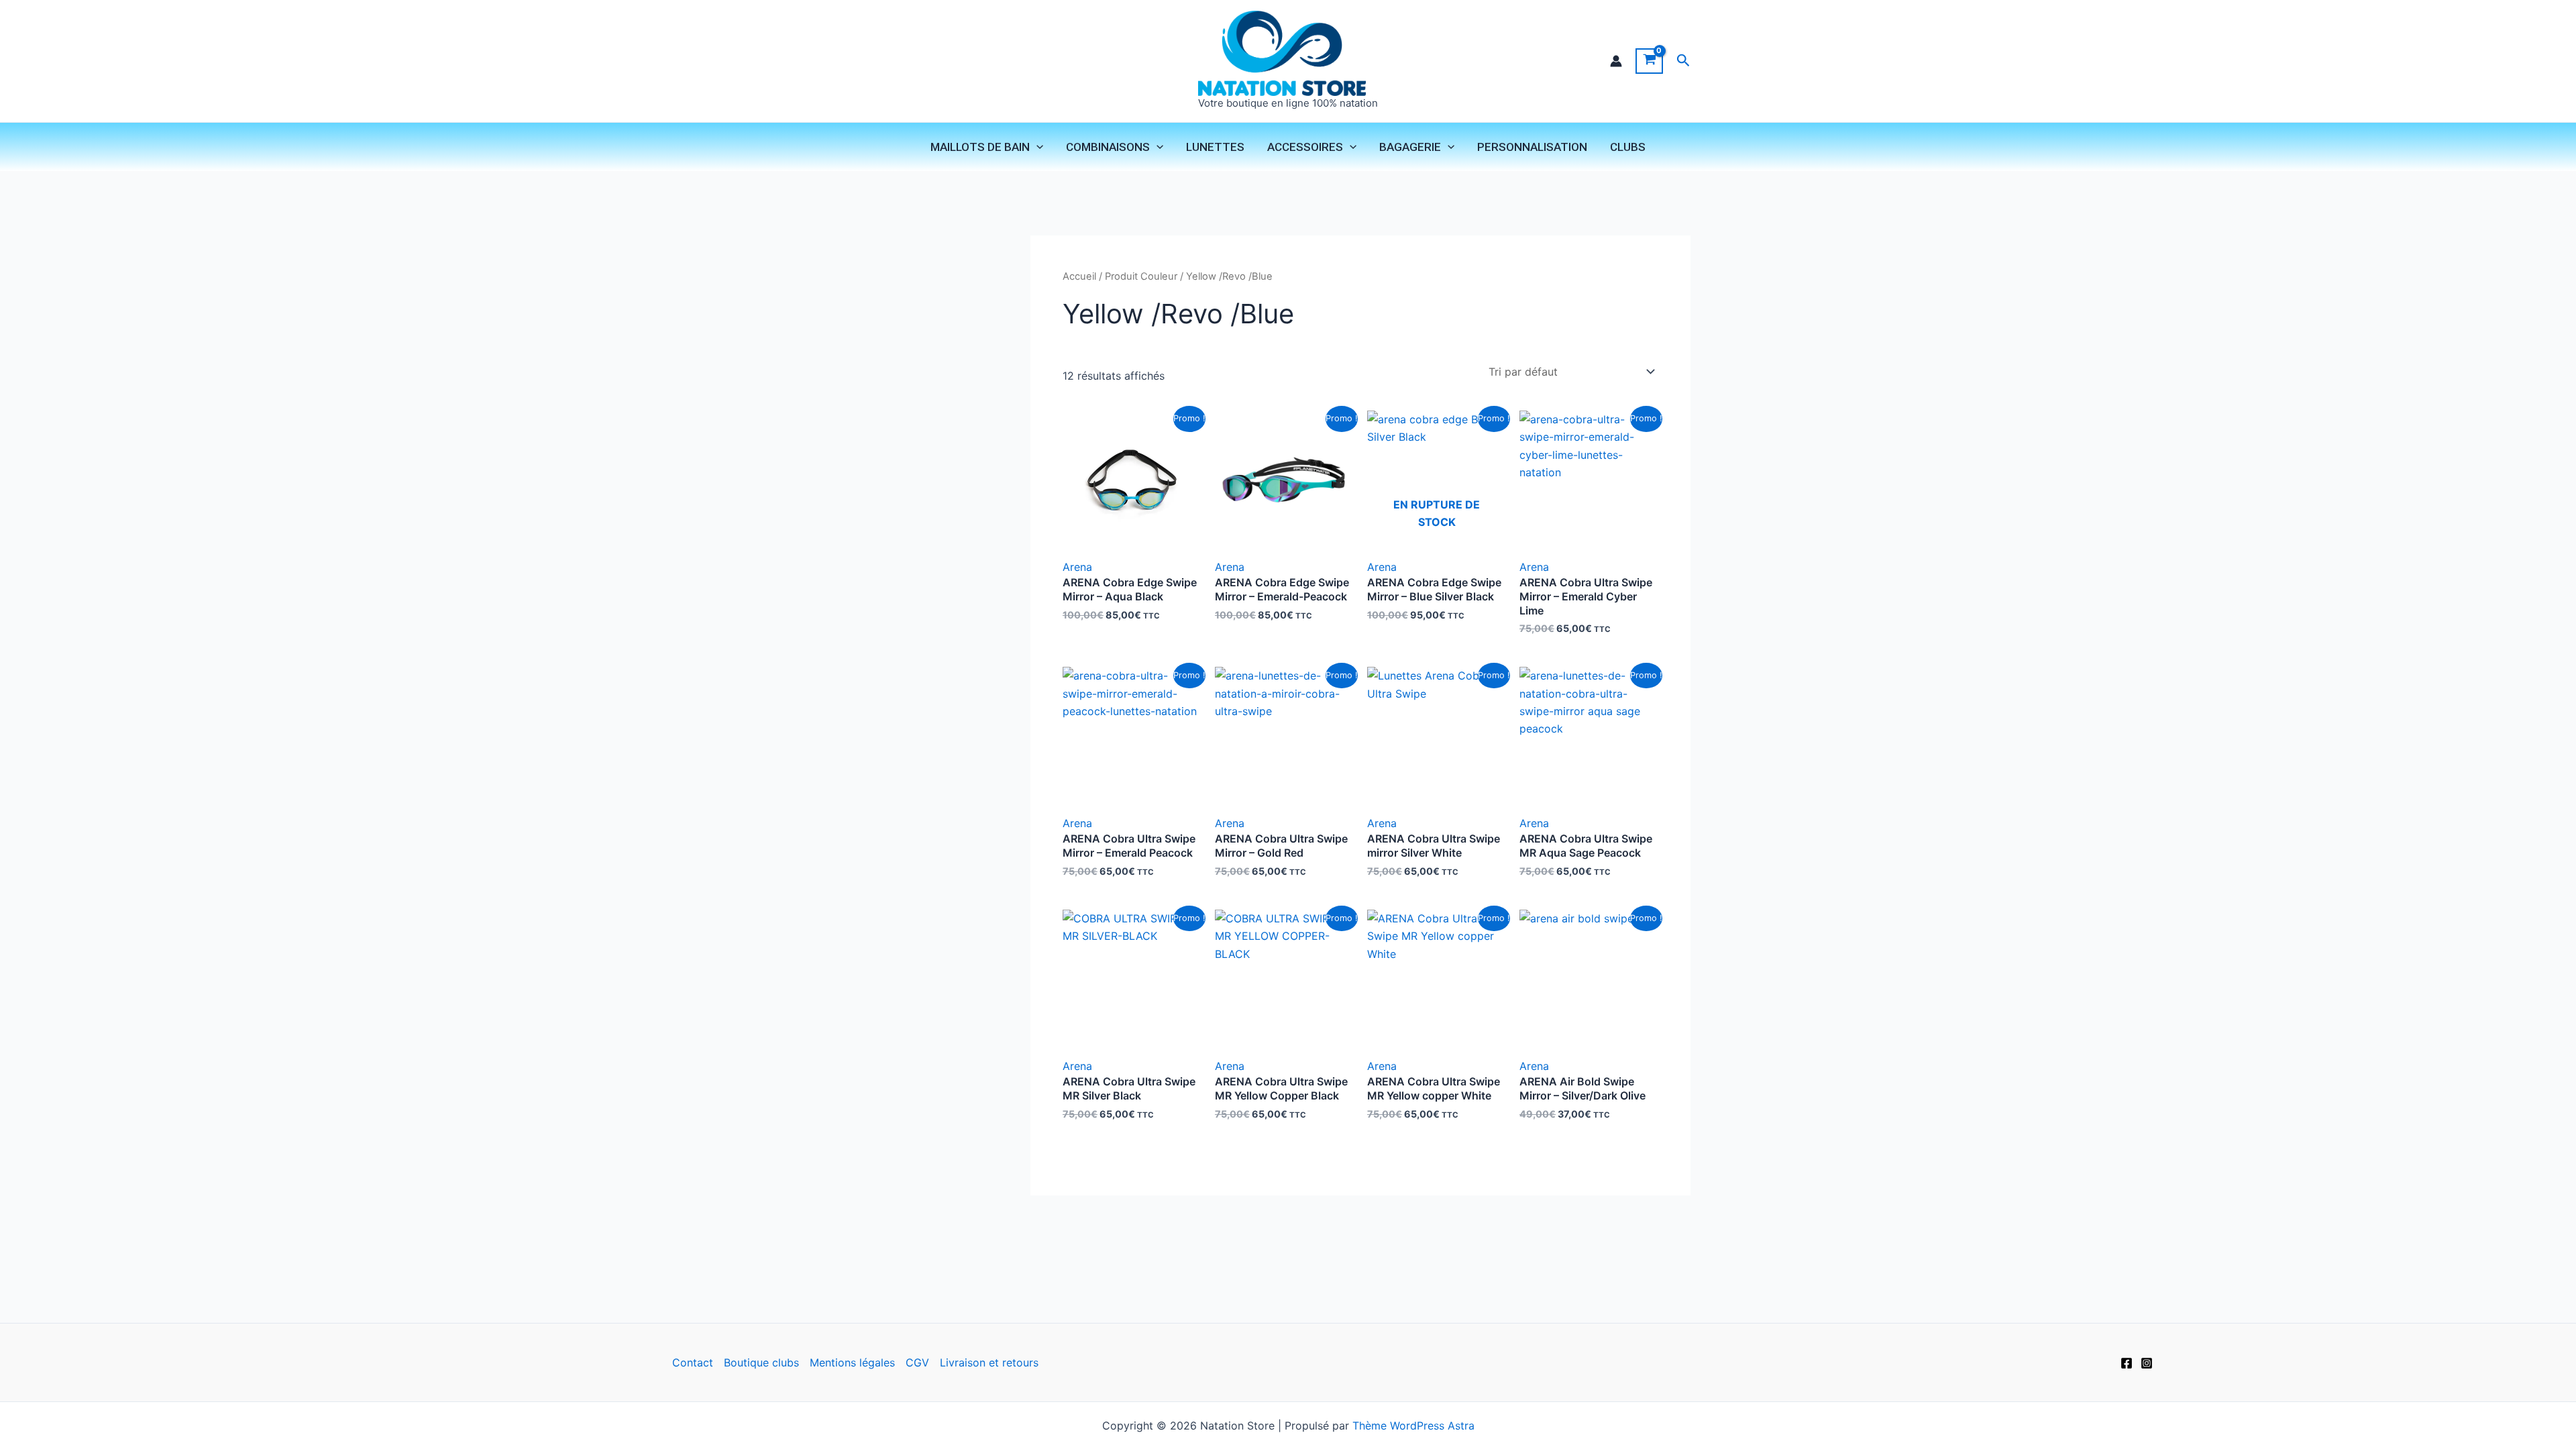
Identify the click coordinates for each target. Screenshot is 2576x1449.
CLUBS (1628, 147)
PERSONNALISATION (1532, 147)
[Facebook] (2127, 1363)
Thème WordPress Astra (1413, 1426)
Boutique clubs (761, 1362)
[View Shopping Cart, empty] (1649, 61)
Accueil (1079, 276)
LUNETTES (1215, 147)
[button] (1683, 61)
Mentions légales (852, 1362)
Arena (1077, 567)
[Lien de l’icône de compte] (1616, 61)
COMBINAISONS (1108, 147)
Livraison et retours (989, 1362)
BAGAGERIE (1410, 147)
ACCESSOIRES (1305, 147)
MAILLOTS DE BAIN (980, 147)
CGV (917, 1362)
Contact (693, 1362)
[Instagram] (2147, 1363)
